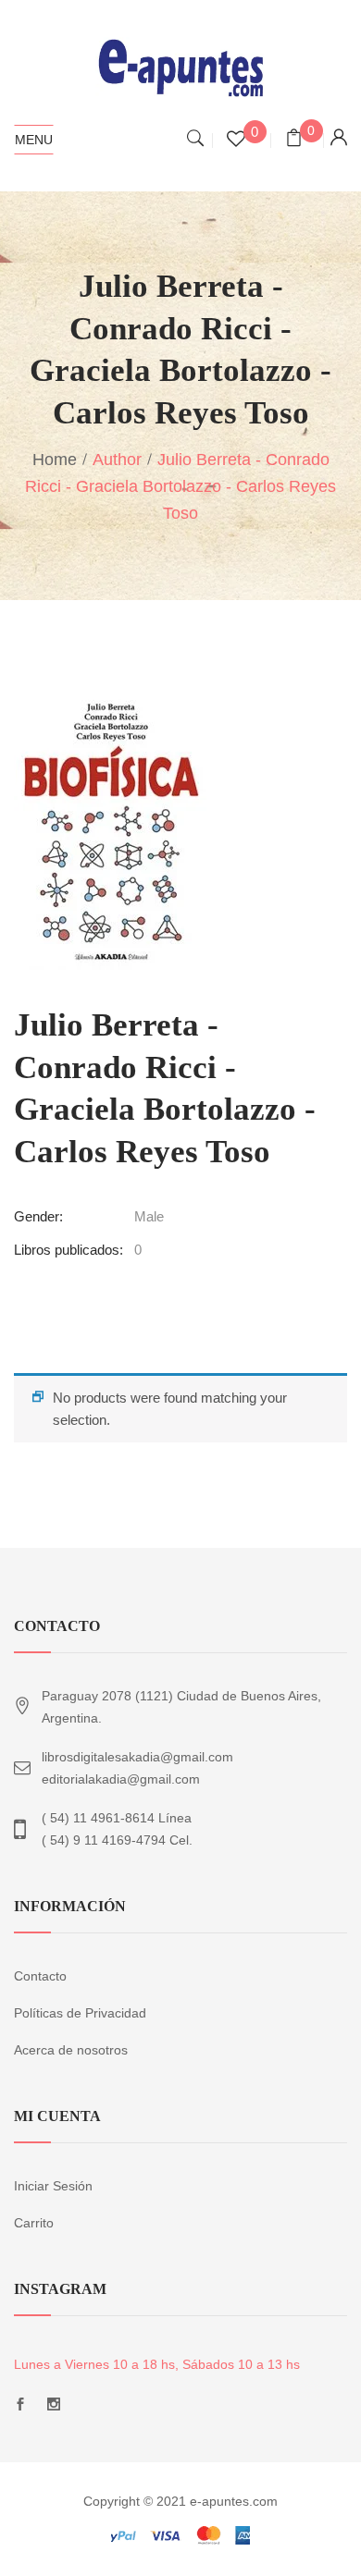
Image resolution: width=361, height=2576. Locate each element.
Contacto (40, 1976)
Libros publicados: (68, 1250)
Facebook (20, 2409)
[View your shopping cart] (294, 140)
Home (55, 460)
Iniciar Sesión (53, 2186)
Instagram (54, 2409)
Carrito (34, 2223)
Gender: (38, 1216)
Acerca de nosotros (71, 2050)
